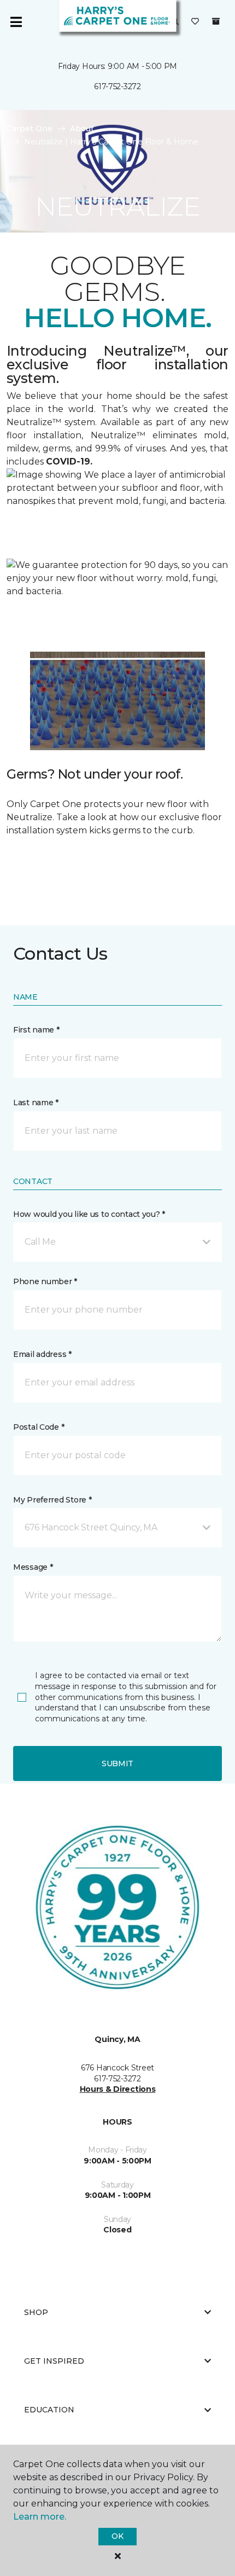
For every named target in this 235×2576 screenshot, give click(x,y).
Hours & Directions (118, 2089)
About (82, 129)
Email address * (42, 1354)
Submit (117, 1763)
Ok (117, 2536)
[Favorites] (195, 22)
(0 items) (216, 21)
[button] (117, 1242)
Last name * (36, 1103)
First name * (36, 1030)
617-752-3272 (117, 86)
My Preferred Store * (52, 1500)
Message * (33, 1567)
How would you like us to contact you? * (89, 1214)
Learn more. (40, 2517)
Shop (36, 2312)
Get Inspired (54, 2361)
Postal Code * (39, 1427)
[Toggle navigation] (16, 22)
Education (49, 2410)
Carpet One (30, 129)
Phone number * (45, 1281)
